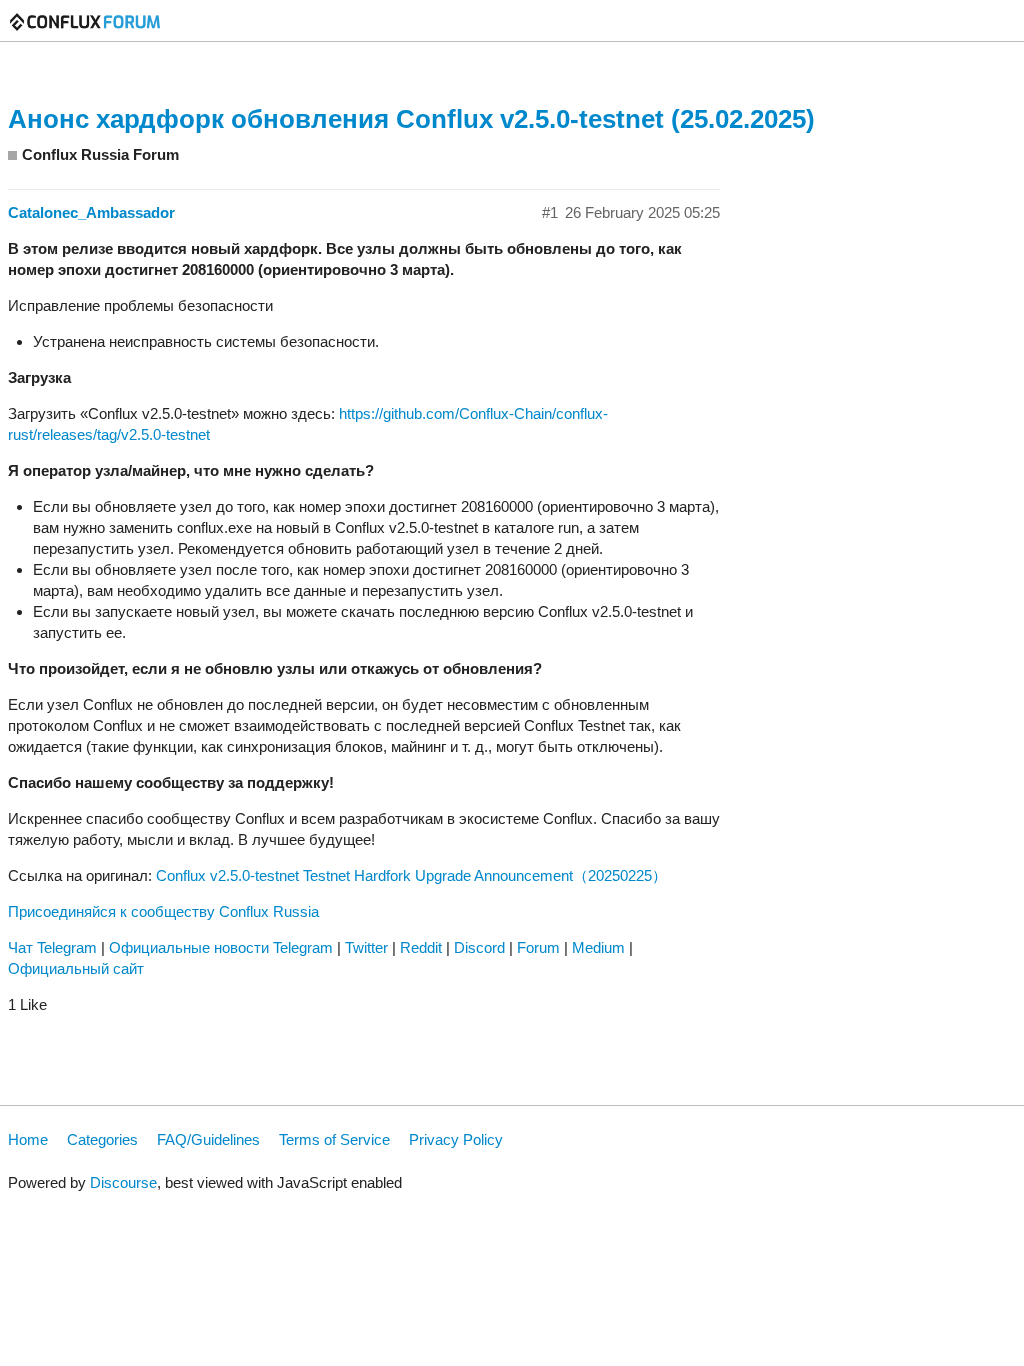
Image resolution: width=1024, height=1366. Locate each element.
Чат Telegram (52, 947)
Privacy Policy (456, 1139)
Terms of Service (334, 1139)
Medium (598, 947)
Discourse (123, 1182)
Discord (479, 947)
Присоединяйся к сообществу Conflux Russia (163, 911)
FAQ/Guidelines (208, 1139)
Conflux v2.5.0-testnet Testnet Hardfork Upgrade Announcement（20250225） (411, 875)
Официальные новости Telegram (221, 947)
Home (28, 1139)
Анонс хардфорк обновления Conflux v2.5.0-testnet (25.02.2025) (411, 119)
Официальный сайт (76, 968)
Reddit (421, 947)
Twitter (366, 947)
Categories (102, 1139)
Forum (538, 947)
